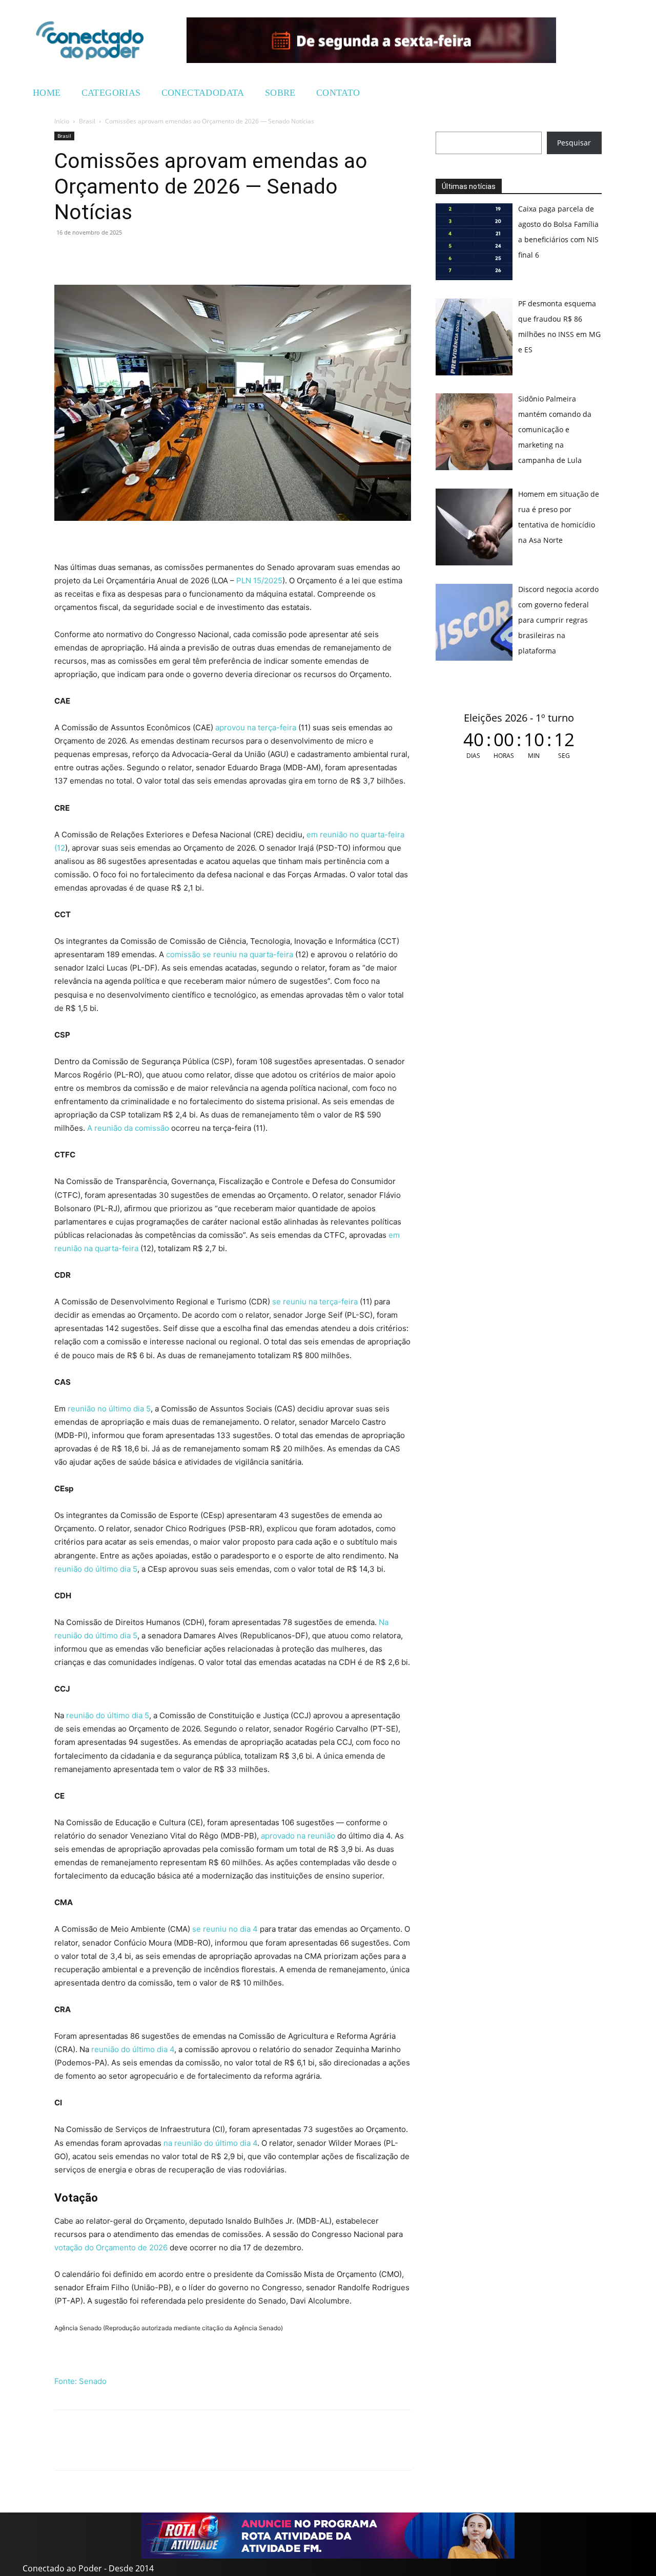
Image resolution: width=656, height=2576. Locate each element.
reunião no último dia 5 (109, 1409)
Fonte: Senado (80, 2381)
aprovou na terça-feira (256, 727)
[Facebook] (88, 256)
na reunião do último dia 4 (210, 2143)
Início (62, 121)
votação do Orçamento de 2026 (111, 2247)
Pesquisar (574, 143)
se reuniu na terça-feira (315, 1302)
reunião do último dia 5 (96, 1569)
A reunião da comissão (128, 1128)
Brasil (87, 121)
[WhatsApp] (65, 256)
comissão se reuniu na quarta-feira (230, 954)
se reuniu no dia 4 (225, 1929)
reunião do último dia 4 (133, 2049)
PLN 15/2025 (259, 580)
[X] (112, 256)
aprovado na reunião (298, 1836)
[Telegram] (135, 256)
